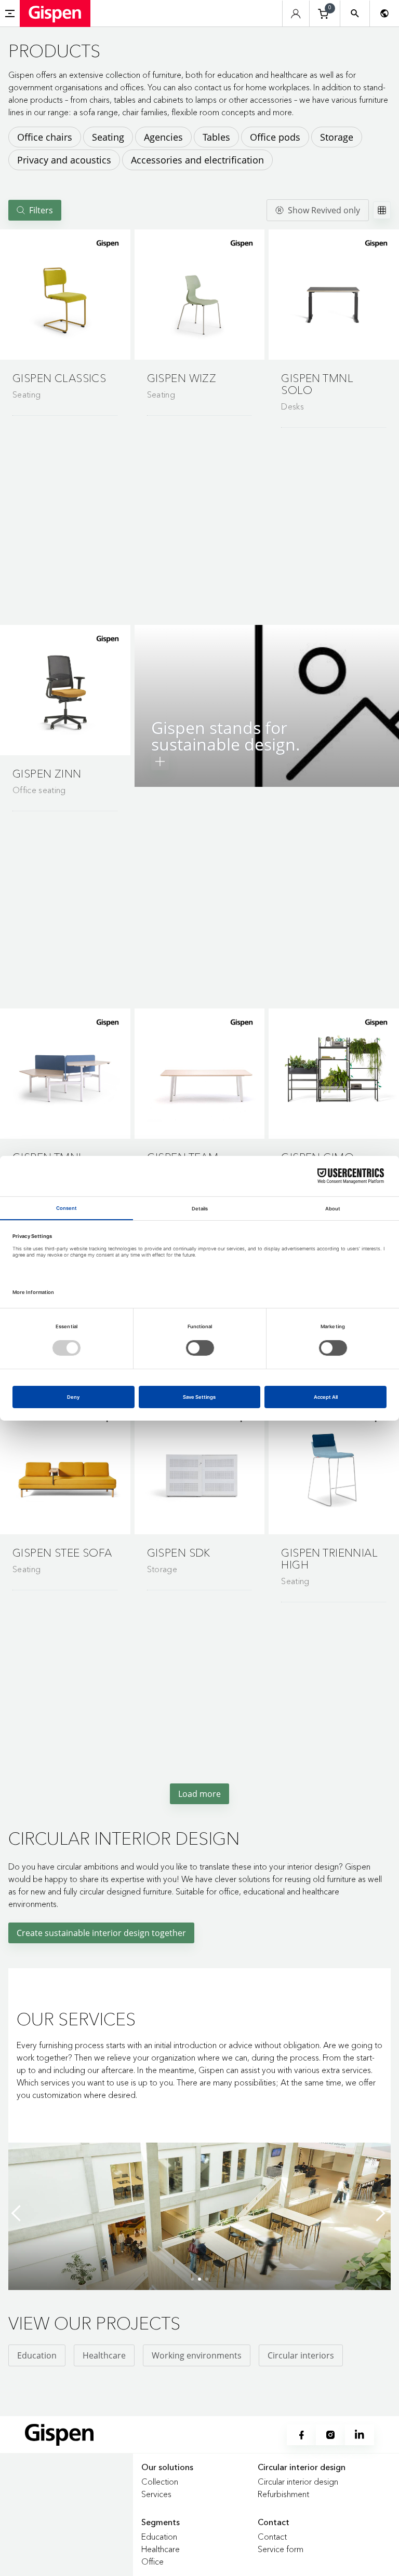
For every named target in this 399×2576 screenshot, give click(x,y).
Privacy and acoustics (64, 160)
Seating (108, 137)
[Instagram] (330, 2435)
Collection (160, 2482)
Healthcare (104, 2355)
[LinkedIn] (360, 2435)
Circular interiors (301, 2355)
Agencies (163, 137)
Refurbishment (283, 2494)
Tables (216, 137)
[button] (65, 295)
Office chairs (45, 137)
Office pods (275, 137)
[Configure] (160, 761)
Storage (337, 137)
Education (37, 2355)
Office (152, 2561)
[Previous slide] (19, 2213)
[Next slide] (380, 2213)
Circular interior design (298, 2482)
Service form (281, 2549)
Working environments (197, 2355)
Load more (199, 1794)
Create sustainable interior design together (101, 1933)
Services (156, 2494)
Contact (272, 2537)
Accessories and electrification (197, 160)
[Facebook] (301, 2435)
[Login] (296, 14)
